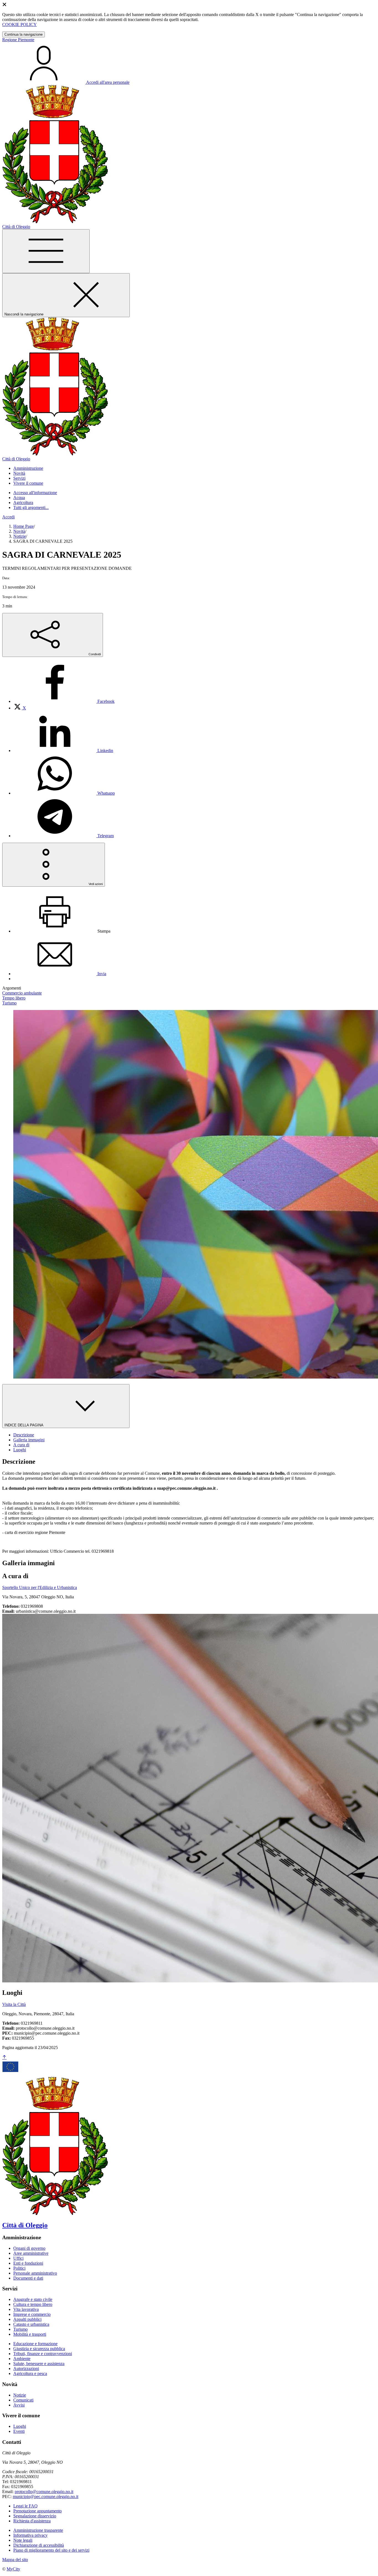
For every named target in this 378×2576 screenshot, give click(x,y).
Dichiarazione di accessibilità (39, 2545)
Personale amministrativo (35, 2273)
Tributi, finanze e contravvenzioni (43, 2354)
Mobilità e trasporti (30, 2334)
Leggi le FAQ (25, 2506)
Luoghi (20, 2426)
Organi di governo (29, 2248)
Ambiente (22, 2359)
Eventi (19, 2431)
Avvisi (19, 2405)
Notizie (20, 536)
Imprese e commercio (32, 2314)
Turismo (20, 2329)
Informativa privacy (30, 2535)
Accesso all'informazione (35, 493)
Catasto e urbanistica (31, 2324)
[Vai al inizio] (4, 2057)
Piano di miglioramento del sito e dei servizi (51, 2550)
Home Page (24, 526)
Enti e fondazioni (28, 2263)
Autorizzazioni (26, 2368)
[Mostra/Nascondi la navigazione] (46, 251)
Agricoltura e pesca (30, 2373)
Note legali (23, 2540)
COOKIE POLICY (20, 24)
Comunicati (23, 2400)
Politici (19, 2268)
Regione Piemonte (18, 40)
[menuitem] (64, 701)
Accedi (8, 517)
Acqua (19, 498)
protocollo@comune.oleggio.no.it (44, 2492)
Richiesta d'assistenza (32, 2521)
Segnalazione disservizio (35, 2516)
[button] (28, 468)
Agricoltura (23, 503)
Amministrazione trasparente (38, 2530)
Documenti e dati (28, 2278)
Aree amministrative (31, 2253)
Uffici (18, 2258)
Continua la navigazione (24, 34)
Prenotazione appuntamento (37, 2511)
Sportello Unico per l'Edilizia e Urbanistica (40, 1587)
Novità (19, 531)
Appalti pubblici (27, 2319)
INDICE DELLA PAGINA (24, 1425)
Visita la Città (14, 2004)
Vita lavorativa (26, 2309)
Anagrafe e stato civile (33, 2299)
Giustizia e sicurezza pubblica (39, 2349)
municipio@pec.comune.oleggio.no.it (46, 2497)
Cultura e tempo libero (33, 2304)
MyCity (13, 2569)
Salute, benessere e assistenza (39, 2364)
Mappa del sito (15, 2560)
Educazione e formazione (35, 2344)
